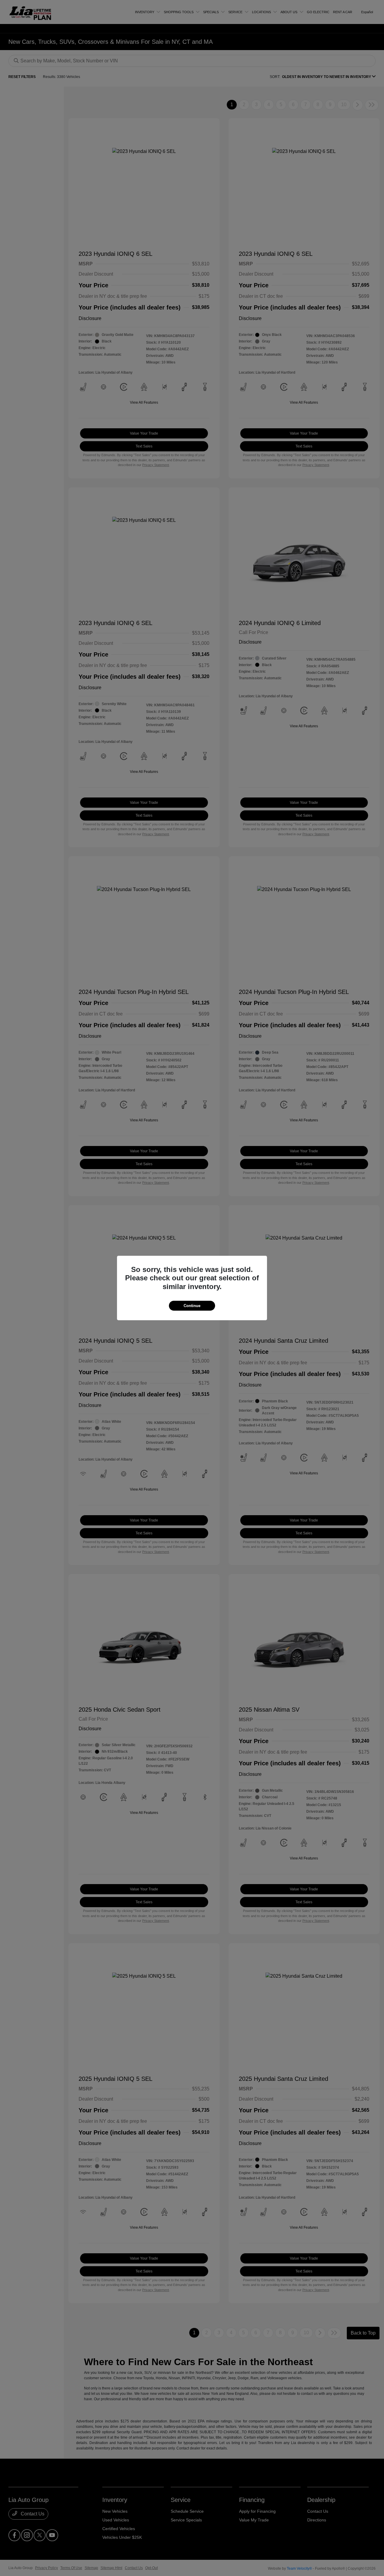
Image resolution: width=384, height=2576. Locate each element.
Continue (192, 1306)
